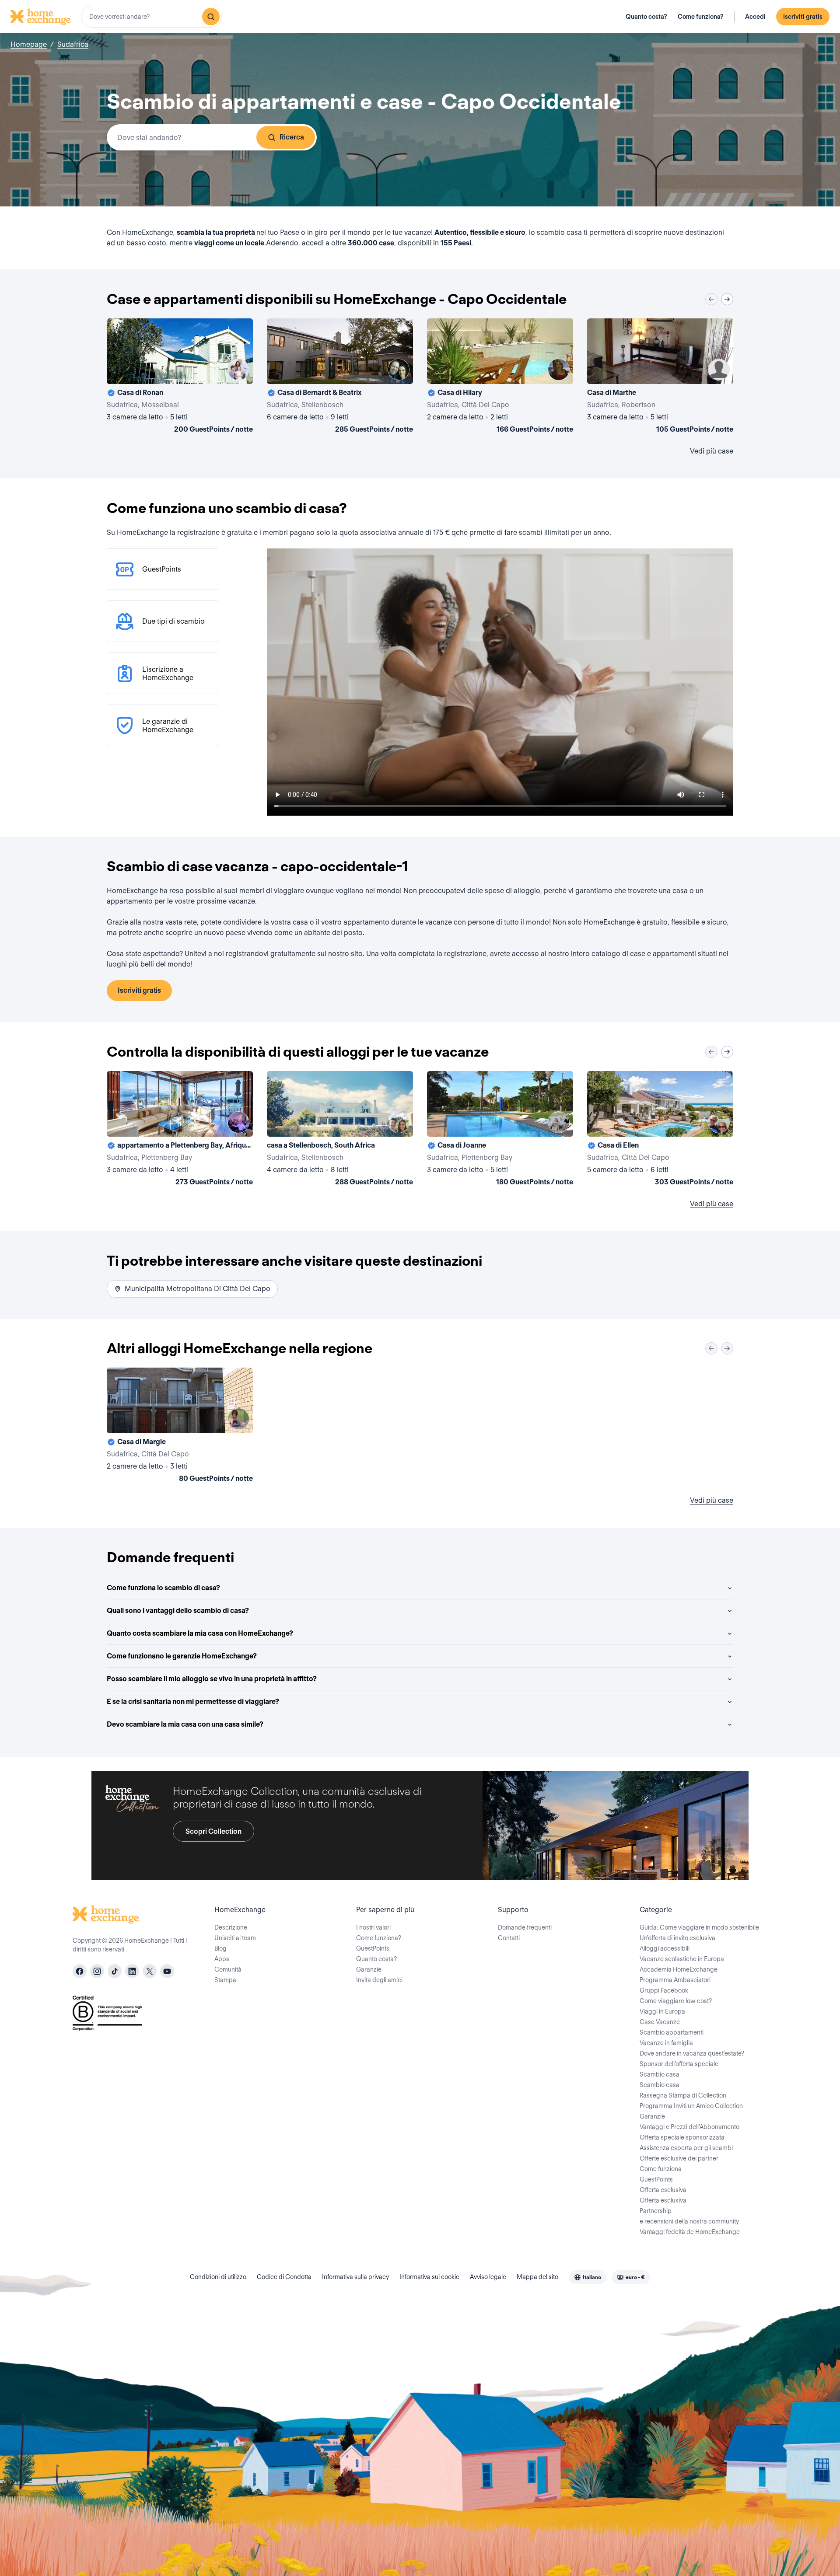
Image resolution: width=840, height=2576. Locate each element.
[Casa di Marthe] (660, 377)
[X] (150, 1971)
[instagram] (97, 1971)
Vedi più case (712, 451)
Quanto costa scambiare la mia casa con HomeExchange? (200, 1633)
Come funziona (661, 2169)
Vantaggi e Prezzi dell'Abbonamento (689, 2127)
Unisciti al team (235, 1938)
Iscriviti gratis (803, 17)
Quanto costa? (646, 17)
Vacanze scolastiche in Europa (682, 1959)
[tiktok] (115, 1971)
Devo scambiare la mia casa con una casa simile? (185, 1724)
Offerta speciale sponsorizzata (682, 2137)
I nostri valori (373, 1927)
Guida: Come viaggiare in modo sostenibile (699, 1927)
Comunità (228, 1969)
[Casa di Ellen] (660, 1130)
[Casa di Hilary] (500, 377)
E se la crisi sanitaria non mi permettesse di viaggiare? (193, 1702)
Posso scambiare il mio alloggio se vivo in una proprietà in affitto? (212, 1679)
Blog (220, 1948)
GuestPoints (373, 1948)
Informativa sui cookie (429, 2277)
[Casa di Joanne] (500, 1130)
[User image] (238, 370)
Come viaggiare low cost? (676, 2001)
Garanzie (369, 1969)
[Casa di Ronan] (180, 377)
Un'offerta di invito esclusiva (677, 1938)
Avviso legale (488, 2277)
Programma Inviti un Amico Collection (691, 2106)
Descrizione (231, 1927)
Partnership (656, 2211)
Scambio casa (660, 2074)
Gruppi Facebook (664, 1990)
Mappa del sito (537, 2277)
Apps (222, 1959)
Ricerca (292, 137)
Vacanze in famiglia (666, 2043)
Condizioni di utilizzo (218, 2277)
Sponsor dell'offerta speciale (679, 2064)
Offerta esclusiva (663, 2190)
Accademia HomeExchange (679, 1969)
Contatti (509, 1938)
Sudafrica (73, 44)
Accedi (755, 17)
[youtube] (167, 1971)
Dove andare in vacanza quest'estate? (692, 2053)
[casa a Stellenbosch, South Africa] (340, 1130)
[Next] (727, 299)
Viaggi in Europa (662, 2011)
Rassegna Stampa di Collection (683, 2095)
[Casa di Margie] (180, 1427)
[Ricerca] (211, 17)
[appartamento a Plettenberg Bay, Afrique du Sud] (180, 1130)
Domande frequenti (525, 1927)
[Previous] (711, 299)
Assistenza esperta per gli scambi (686, 2148)
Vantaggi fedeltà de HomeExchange (690, 2232)
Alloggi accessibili (665, 1948)
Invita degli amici (379, 1980)
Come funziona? (701, 17)
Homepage (29, 44)
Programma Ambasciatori (675, 1980)
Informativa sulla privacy (355, 2277)
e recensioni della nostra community (689, 2221)
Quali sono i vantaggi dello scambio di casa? (178, 1611)
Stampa (225, 1980)
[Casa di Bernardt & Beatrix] (340, 377)
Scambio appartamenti (672, 2032)
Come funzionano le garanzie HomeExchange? (182, 1656)
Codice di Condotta (284, 2277)
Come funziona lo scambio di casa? (163, 1588)
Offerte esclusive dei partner (679, 2158)
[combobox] (151, 17)
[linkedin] (132, 1971)
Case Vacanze (660, 2022)
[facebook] (80, 1971)
